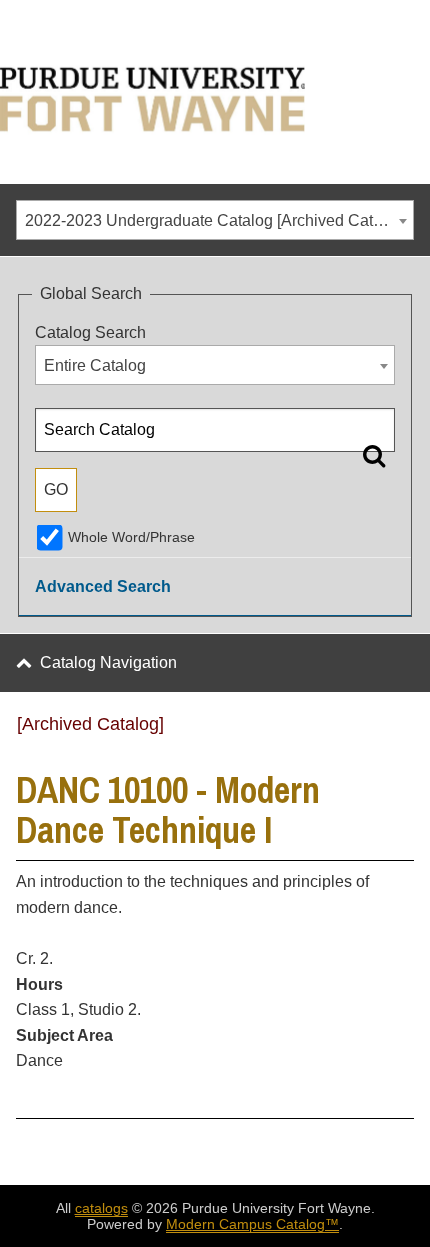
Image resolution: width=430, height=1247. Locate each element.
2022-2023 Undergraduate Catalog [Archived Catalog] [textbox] (216, 220)
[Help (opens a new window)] (401, 731)
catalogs (101, 1208)
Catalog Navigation (108, 662)
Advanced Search (103, 586)
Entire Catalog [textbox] (95, 365)
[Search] (374, 455)
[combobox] (215, 220)
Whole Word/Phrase (131, 537)
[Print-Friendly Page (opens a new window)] (375, 731)
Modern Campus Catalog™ (252, 1224)
